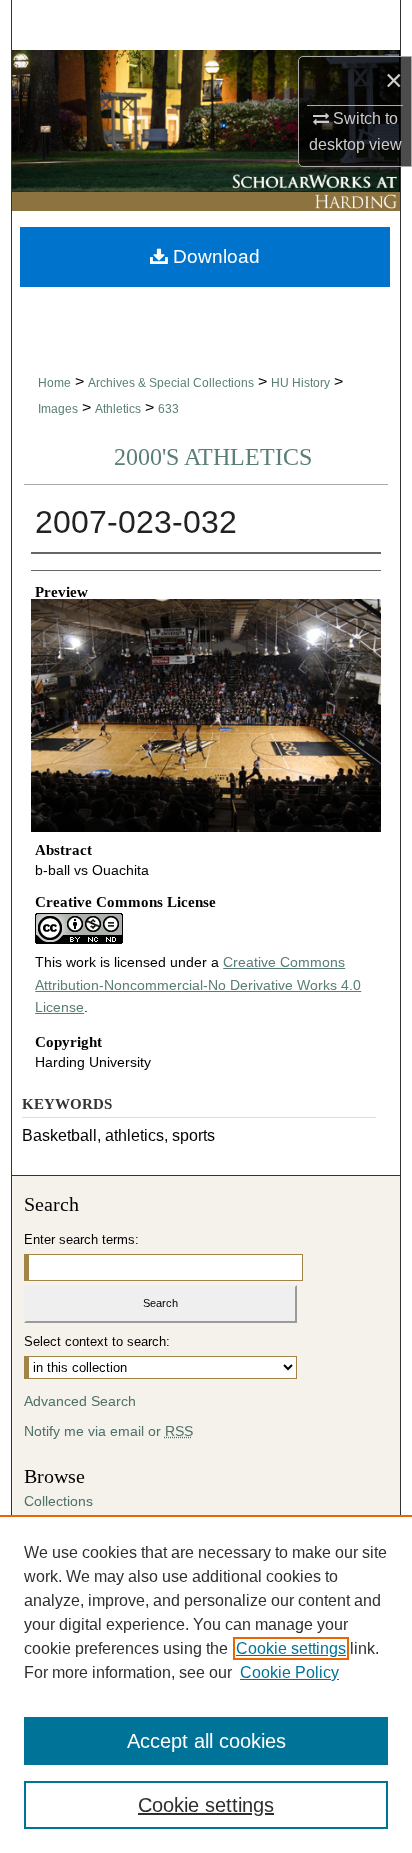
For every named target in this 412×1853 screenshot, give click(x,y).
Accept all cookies (206, 1741)
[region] (206, 1684)
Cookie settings (291, 1648)
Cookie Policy (289, 1672)
